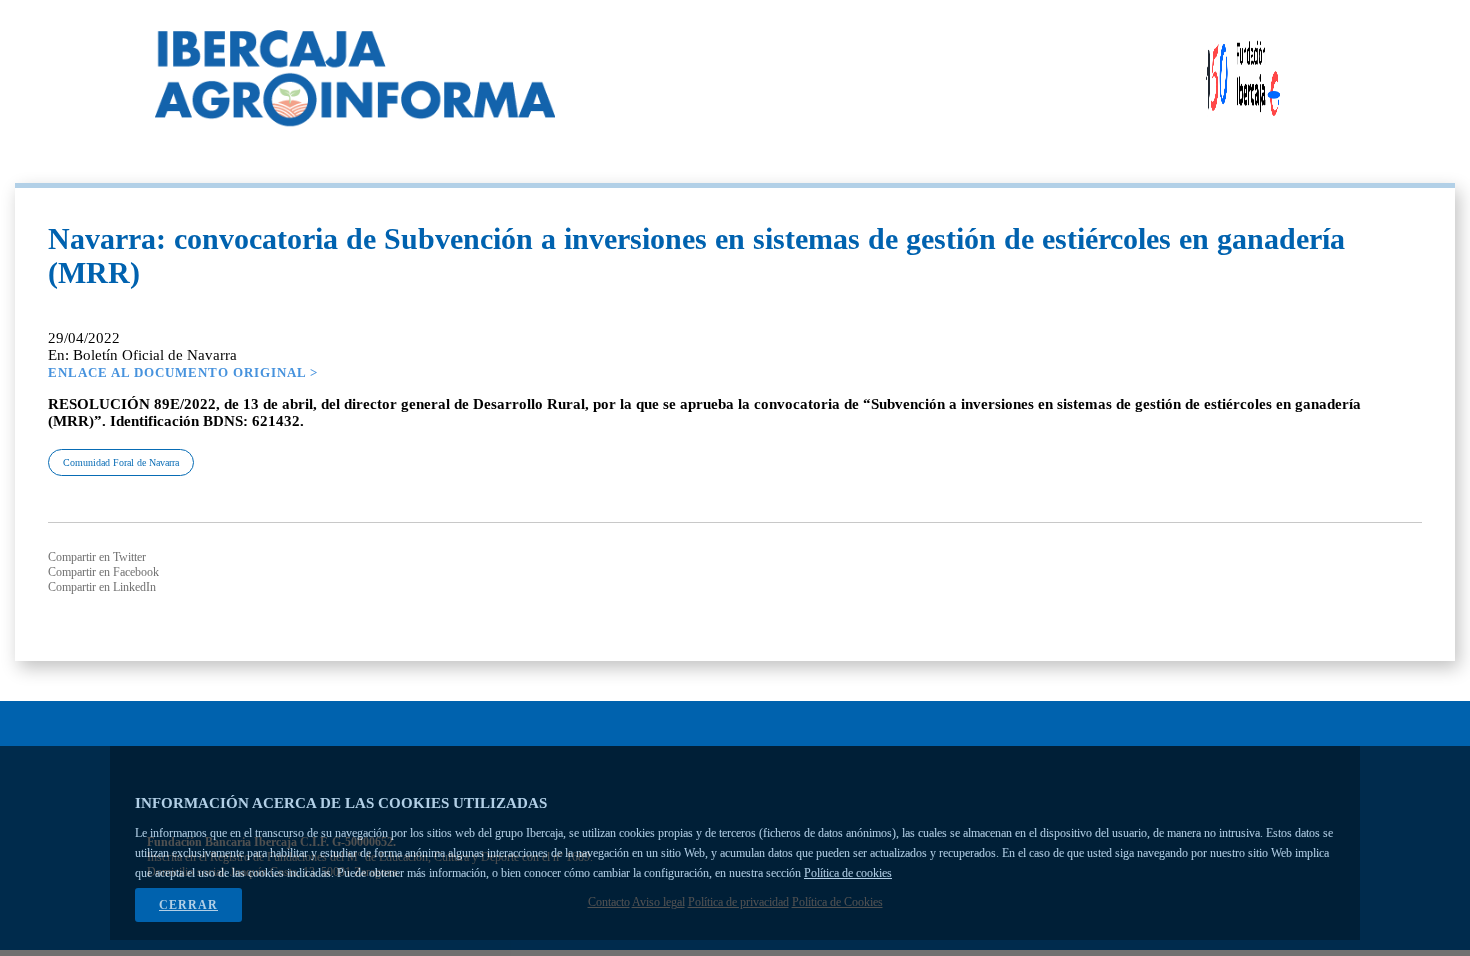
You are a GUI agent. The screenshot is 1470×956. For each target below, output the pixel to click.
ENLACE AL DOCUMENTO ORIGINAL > (183, 372)
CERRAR (188, 905)
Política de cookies (848, 873)
